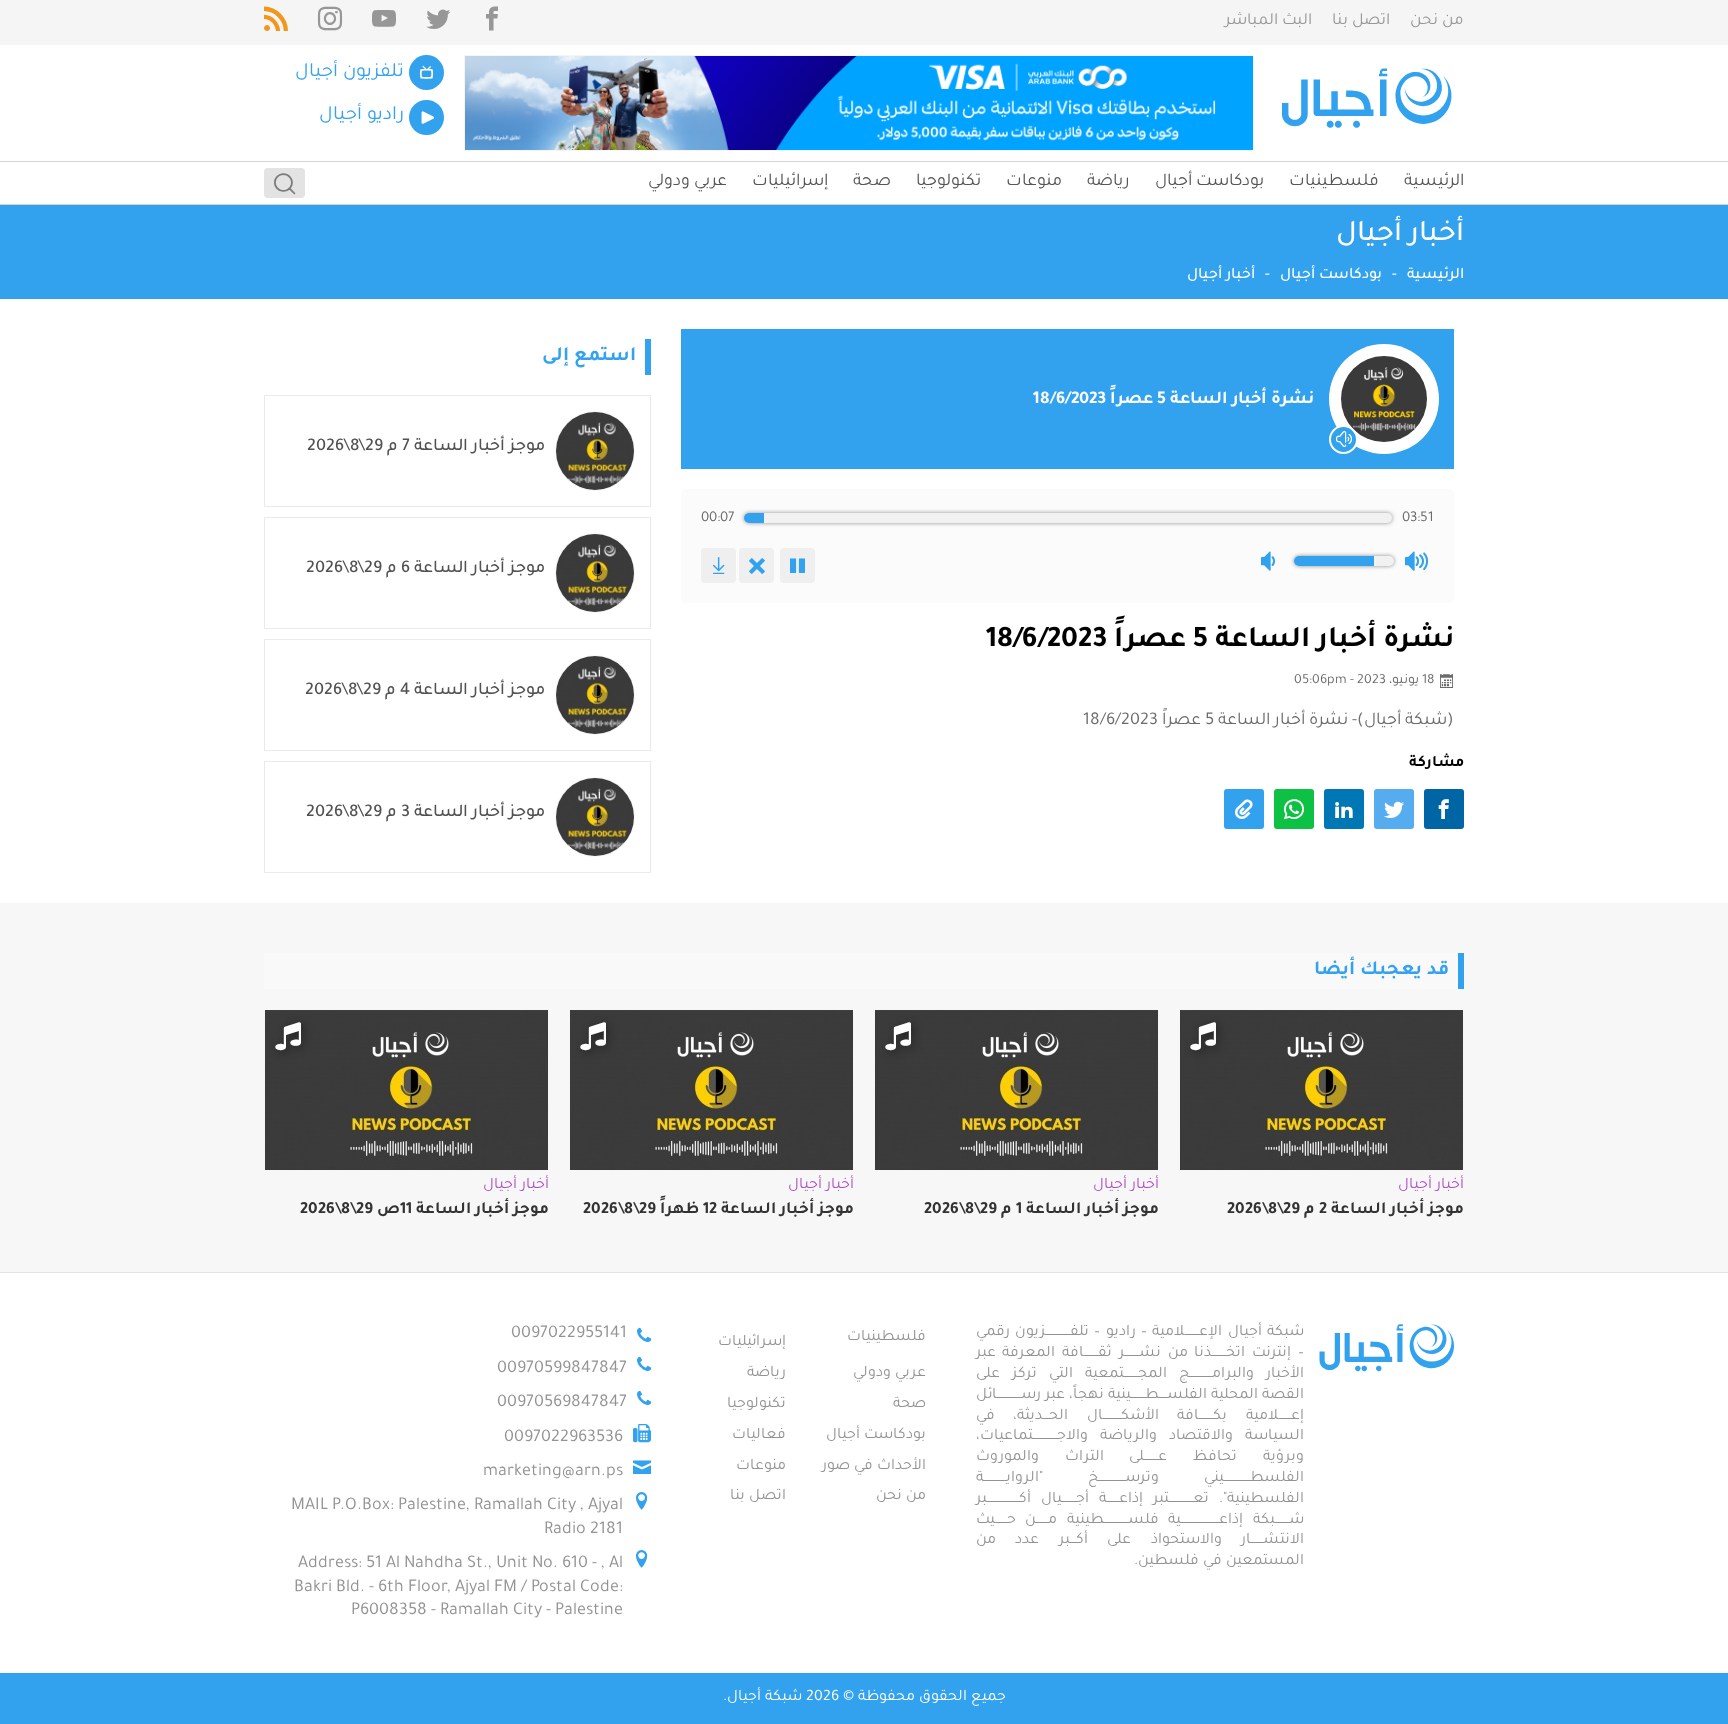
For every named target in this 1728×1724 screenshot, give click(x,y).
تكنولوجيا (948, 182)
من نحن (1437, 21)
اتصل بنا (1361, 21)
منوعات (1034, 182)
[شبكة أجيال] (1369, 103)
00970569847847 (562, 1403)
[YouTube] (384, 22)
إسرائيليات (790, 182)
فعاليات (759, 1436)
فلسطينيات (1334, 182)
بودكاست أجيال (1209, 182)
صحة (872, 182)
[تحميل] (718, 565)
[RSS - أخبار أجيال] (276, 22)
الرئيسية (1434, 182)
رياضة (1108, 182)
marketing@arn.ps (553, 1472)
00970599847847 (562, 1369)
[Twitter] (438, 22)
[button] (1272, 561)
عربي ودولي (687, 182)
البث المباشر (1268, 21)
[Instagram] (330, 22)
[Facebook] (492, 22)
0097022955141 (569, 1334)
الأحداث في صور (874, 1467)
